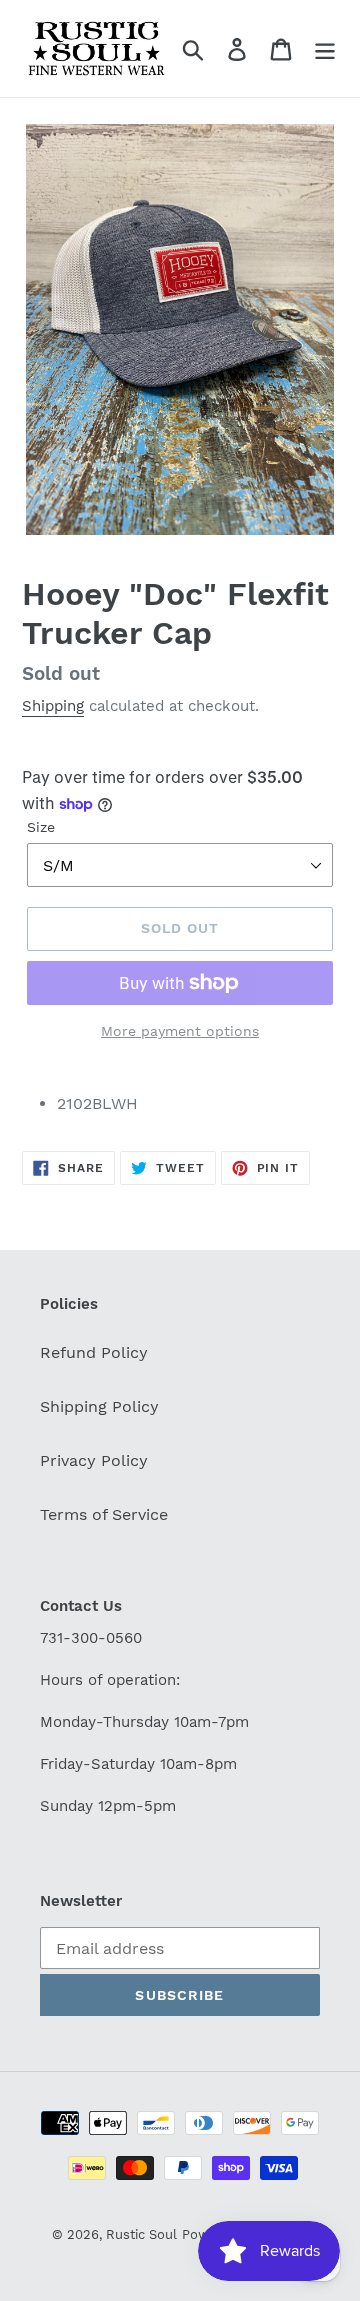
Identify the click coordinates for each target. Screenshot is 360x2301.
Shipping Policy (99, 1406)
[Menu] (325, 48)
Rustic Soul (141, 2234)
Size (41, 827)
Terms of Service (104, 1514)
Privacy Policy (94, 1460)
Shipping (53, 706)
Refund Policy (94, 1352)
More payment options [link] (180, 1031)
